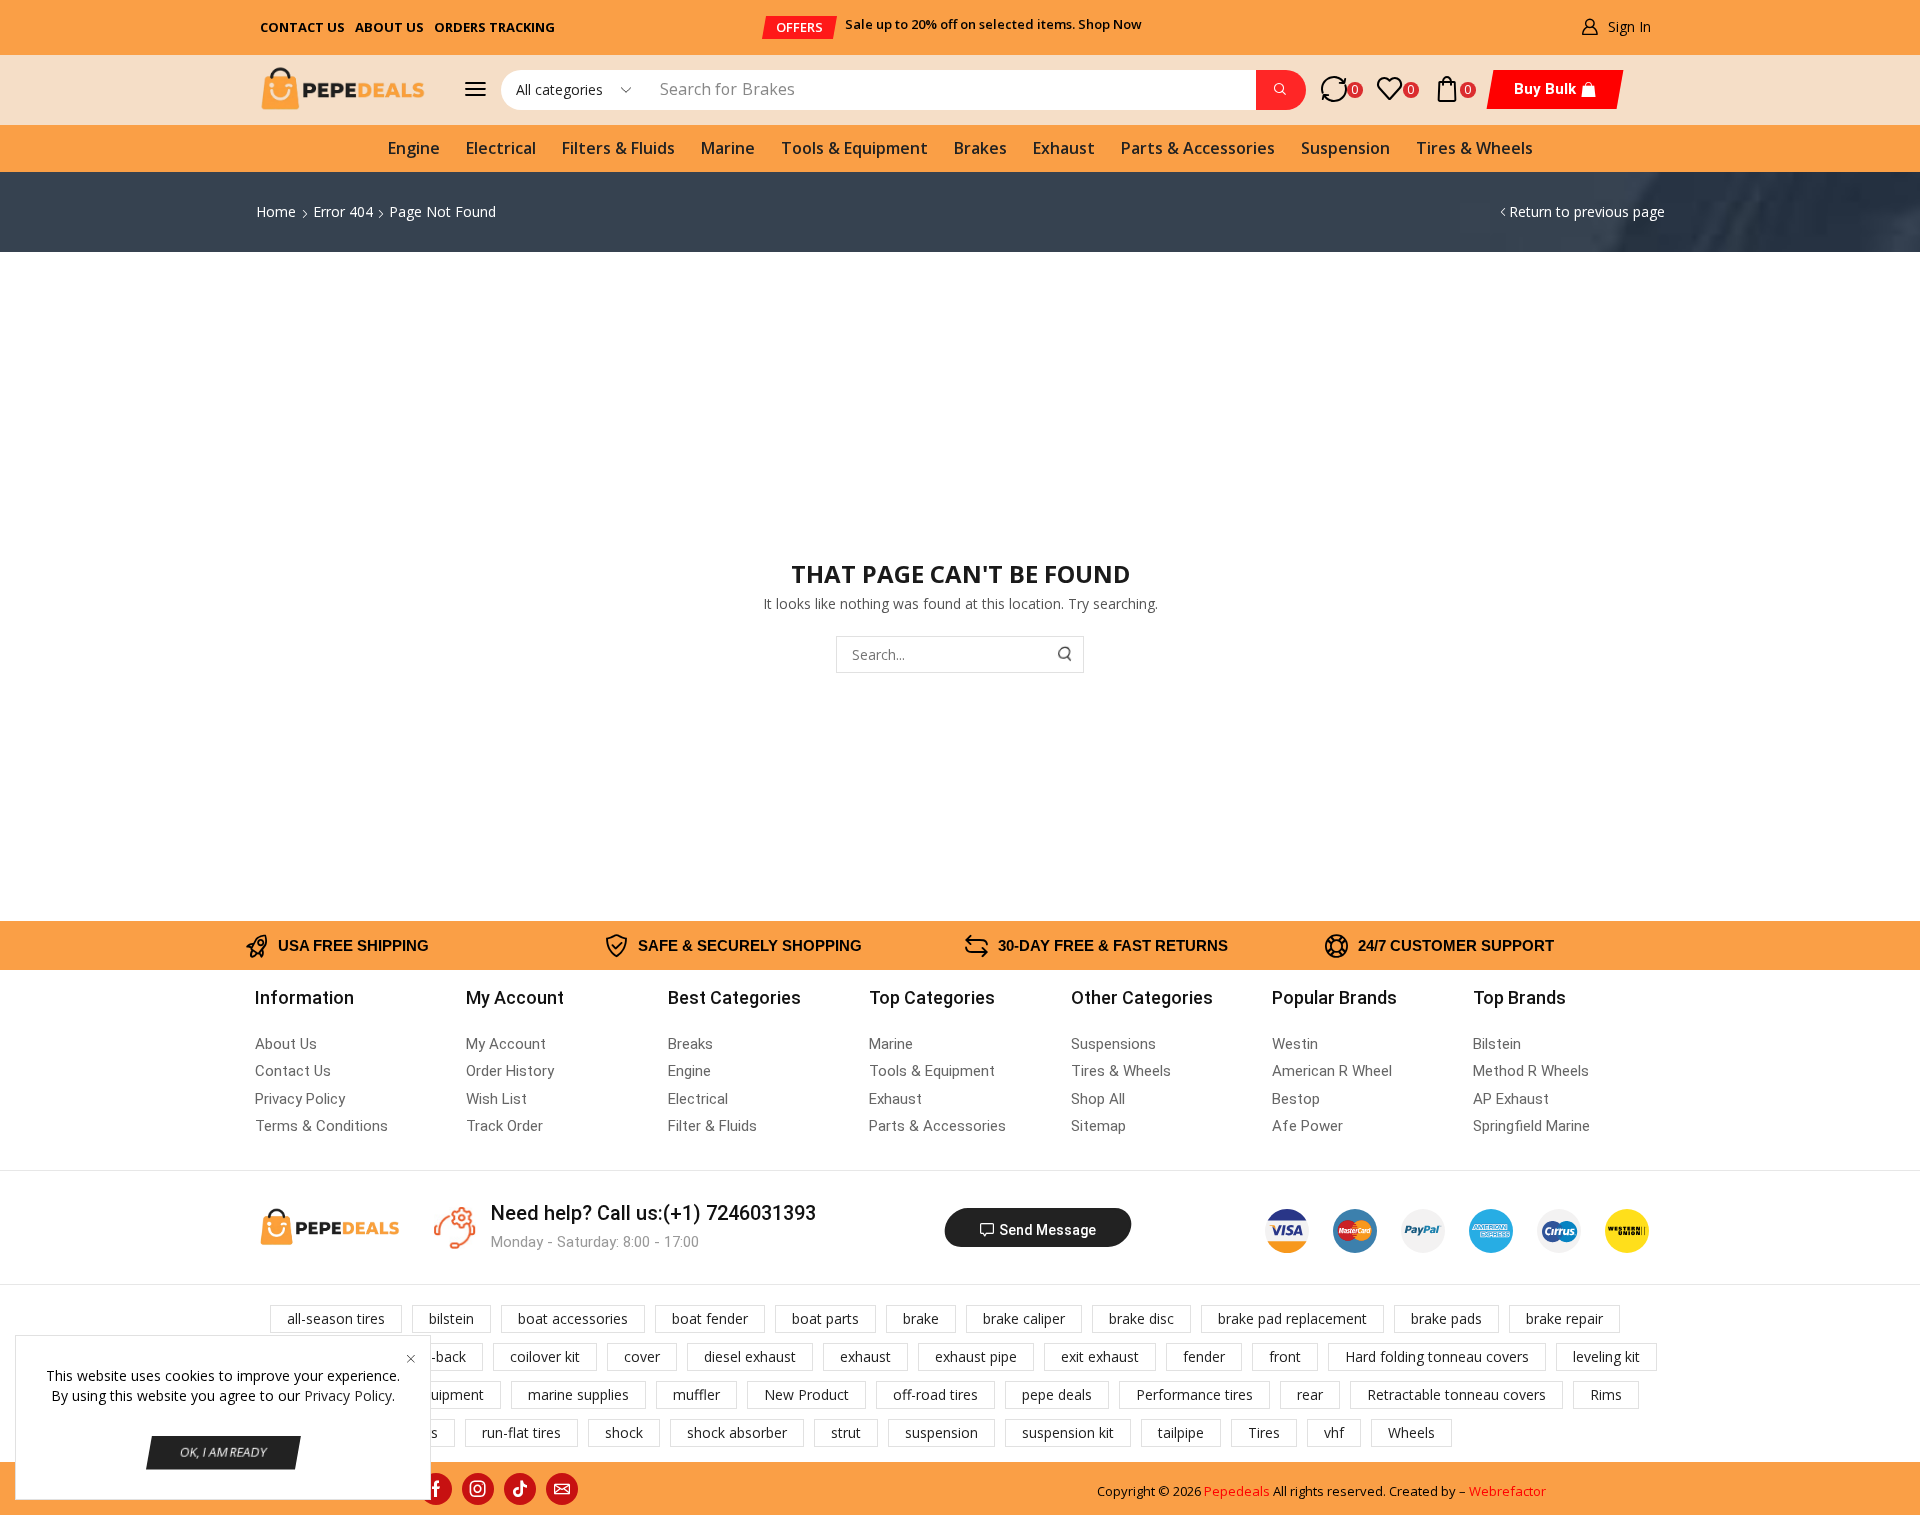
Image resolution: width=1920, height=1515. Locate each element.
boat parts (825, 1318)
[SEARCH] (1066, 654)
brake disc (1141, 1318)
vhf (1334, 1432)
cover (642, 1356)
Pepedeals (1237, 1491)
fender (1204, 1356)
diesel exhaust (750, 1356)
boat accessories (573, 1318)
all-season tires (336, 1318)
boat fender (710, 1318)
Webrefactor (1507, 1491)
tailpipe (1181, 1432)
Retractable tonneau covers (1456, 1394)
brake (921, 1318)
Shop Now (1110, 24)
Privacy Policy (348, 1395)
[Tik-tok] (520, 1489)
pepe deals (1057, 1394)
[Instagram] (478, 1489)
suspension (941, 1432)
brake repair (1564, 1318)
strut (846, 1432)
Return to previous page (1587, 211)
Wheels (1411, 1432)
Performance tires (1194, 1394)
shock (624, 1432)
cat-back (438, 1356)
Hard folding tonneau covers (1437, 1356)
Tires (1264, 1432)
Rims (1606, 1394)
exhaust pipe (976, 1356)
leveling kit (1606, 1356)
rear (1310, 1394)
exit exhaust (1100, 1356)
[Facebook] (436, 1489)
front (1285, 1356)
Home (276, 211)
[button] (799, 27)
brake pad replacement (1292, 1318)
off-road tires (935, 1394)
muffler (696, 1394)
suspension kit (1068, 1432)
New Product (806, 1394)
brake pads (1446, 1318)
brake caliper (1024, 1318)
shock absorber (737, 1432)
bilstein (451, 1318)
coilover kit (545, 1356)
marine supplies (578, 1394)
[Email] (562, 1489)
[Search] (1281, 90)
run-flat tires (521, 1432)
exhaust (865, 1356)
